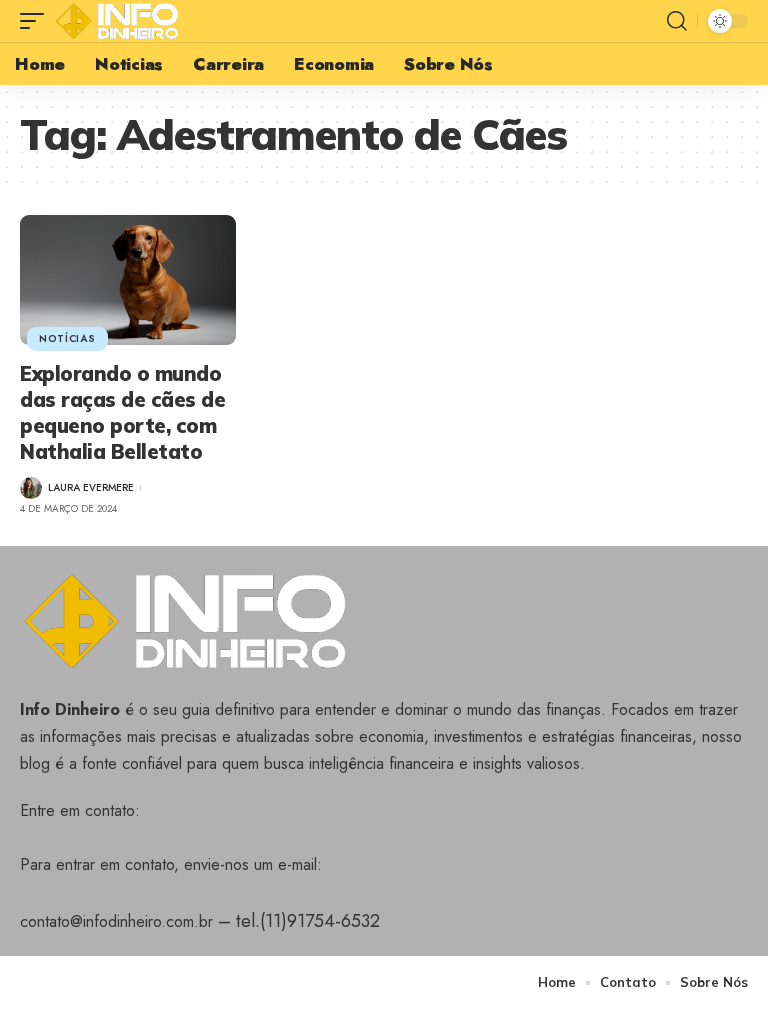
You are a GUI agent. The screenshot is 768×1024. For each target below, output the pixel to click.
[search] (677, 21)
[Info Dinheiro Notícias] (121, 21)
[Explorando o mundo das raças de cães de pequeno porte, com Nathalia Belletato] (128, 280)
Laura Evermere (91, 487)
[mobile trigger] (37, 21)
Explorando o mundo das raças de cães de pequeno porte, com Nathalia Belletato (122, 412)
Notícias (67, 338)
